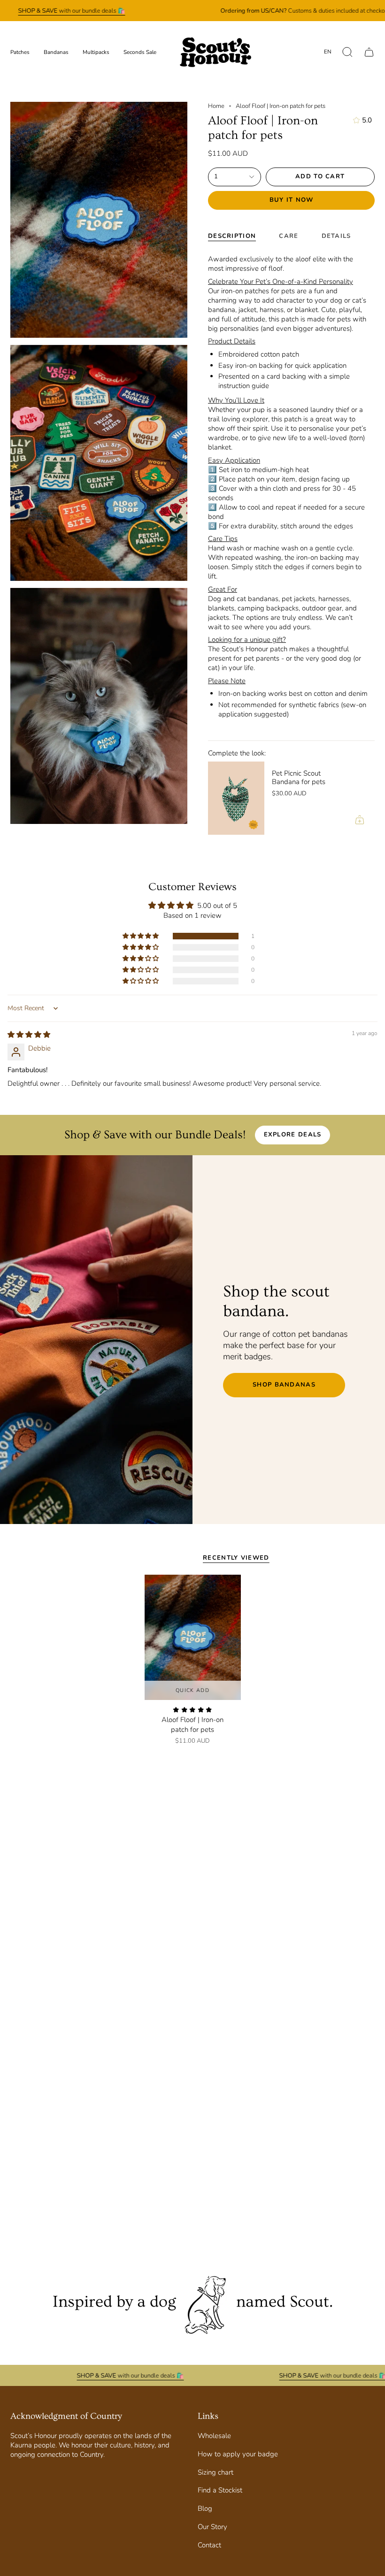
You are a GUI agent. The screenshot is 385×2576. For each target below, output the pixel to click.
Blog (205, 2508)
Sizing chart (216, 2472)
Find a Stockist (220, 2490)
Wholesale (214, 2436)
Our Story (212, 2527)
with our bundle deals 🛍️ (71, 11)
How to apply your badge (238, 2454)
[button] (347, 52)
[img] (29, 1035)
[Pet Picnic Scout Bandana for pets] (236, 798)
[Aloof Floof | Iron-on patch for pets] (193, 1637)
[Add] (360, 820)
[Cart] (369, 52)
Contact (209, 2545)
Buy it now (292, 200)
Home (216, 106)
